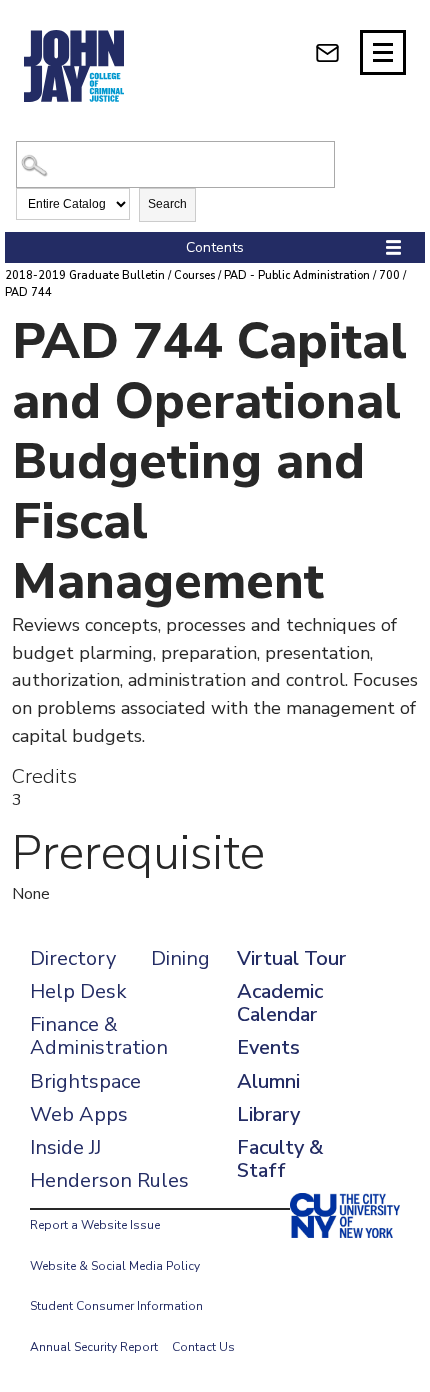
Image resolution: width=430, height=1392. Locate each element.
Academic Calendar (280, 1003)
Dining (180, 958)
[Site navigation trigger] (383, 52)
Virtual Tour (291, 958)
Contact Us (203, 1347)
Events (268, 1047)
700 (389, 275)
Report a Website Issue (95, 1225)
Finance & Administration (99, 1036)
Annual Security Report (94, 1347)
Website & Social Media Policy (115, 1266)
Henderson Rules (109, 1180)
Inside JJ (65, 1147)
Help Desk (78, 991)
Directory (73, 958)
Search (167, 204)
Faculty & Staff (280, 1159)
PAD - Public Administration (297, 275)
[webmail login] (327, 52)
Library (268, 1114)
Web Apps (79, 1114)
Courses (194, 275)
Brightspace (85, 1081)
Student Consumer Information (116, 1306)
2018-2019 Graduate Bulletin (85, 275)
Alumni (268, 1081)
